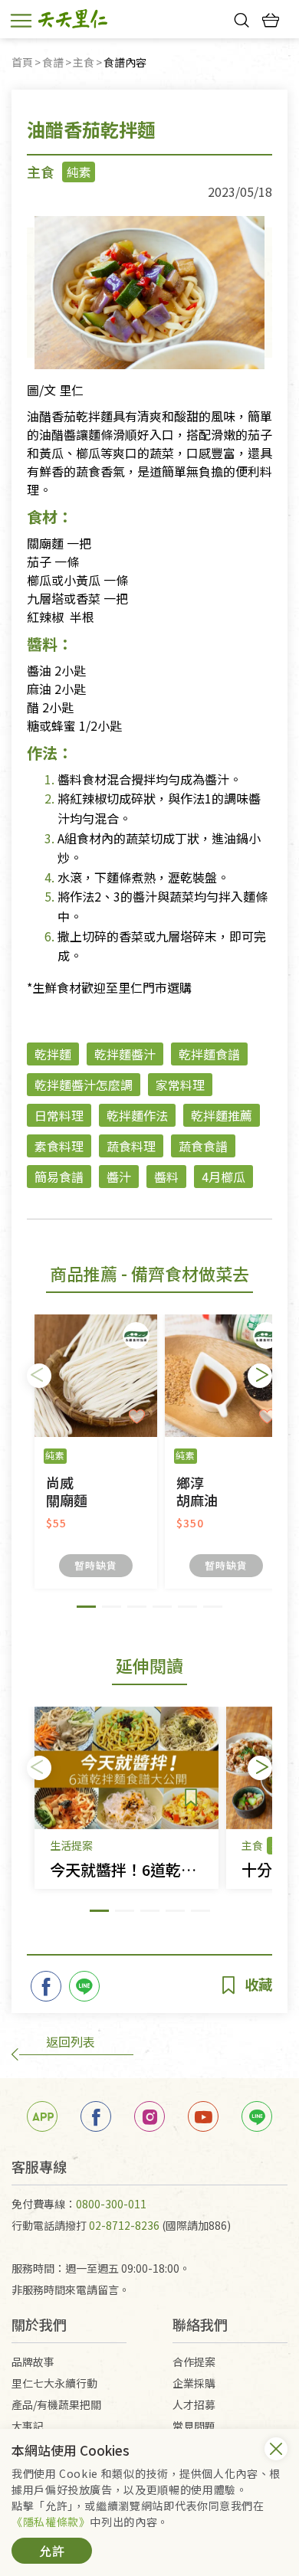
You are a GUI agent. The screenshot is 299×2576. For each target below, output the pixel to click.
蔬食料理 (131, 1146)
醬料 (166, 1177)
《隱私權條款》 (51, 2522)
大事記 (28, 2426)
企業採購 (194, 2383)
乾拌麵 (53, 1054)
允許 (52, 2551)
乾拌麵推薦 (222, 1115)
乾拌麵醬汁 (125, 1054)
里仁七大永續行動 (54, 2383)
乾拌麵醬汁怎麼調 (84, 1085)
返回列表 (71, 2041)
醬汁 (119, 1177)
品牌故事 (33, 2362)
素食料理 (59, 1146)
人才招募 (194, 2404)
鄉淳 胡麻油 (197, 1492)
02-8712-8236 (124, 2225)
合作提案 (194, 2362)
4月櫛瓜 (223, 1177)
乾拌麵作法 (137, 1115)
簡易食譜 (59, 1177)
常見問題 (194, 2426)
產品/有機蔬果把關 (56, 2404)
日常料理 (59, 1115)
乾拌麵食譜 (209, 1054)
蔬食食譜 (203, 1146)
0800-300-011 (111, 2204)
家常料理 (180, 1085)
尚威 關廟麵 (67, 1492)
